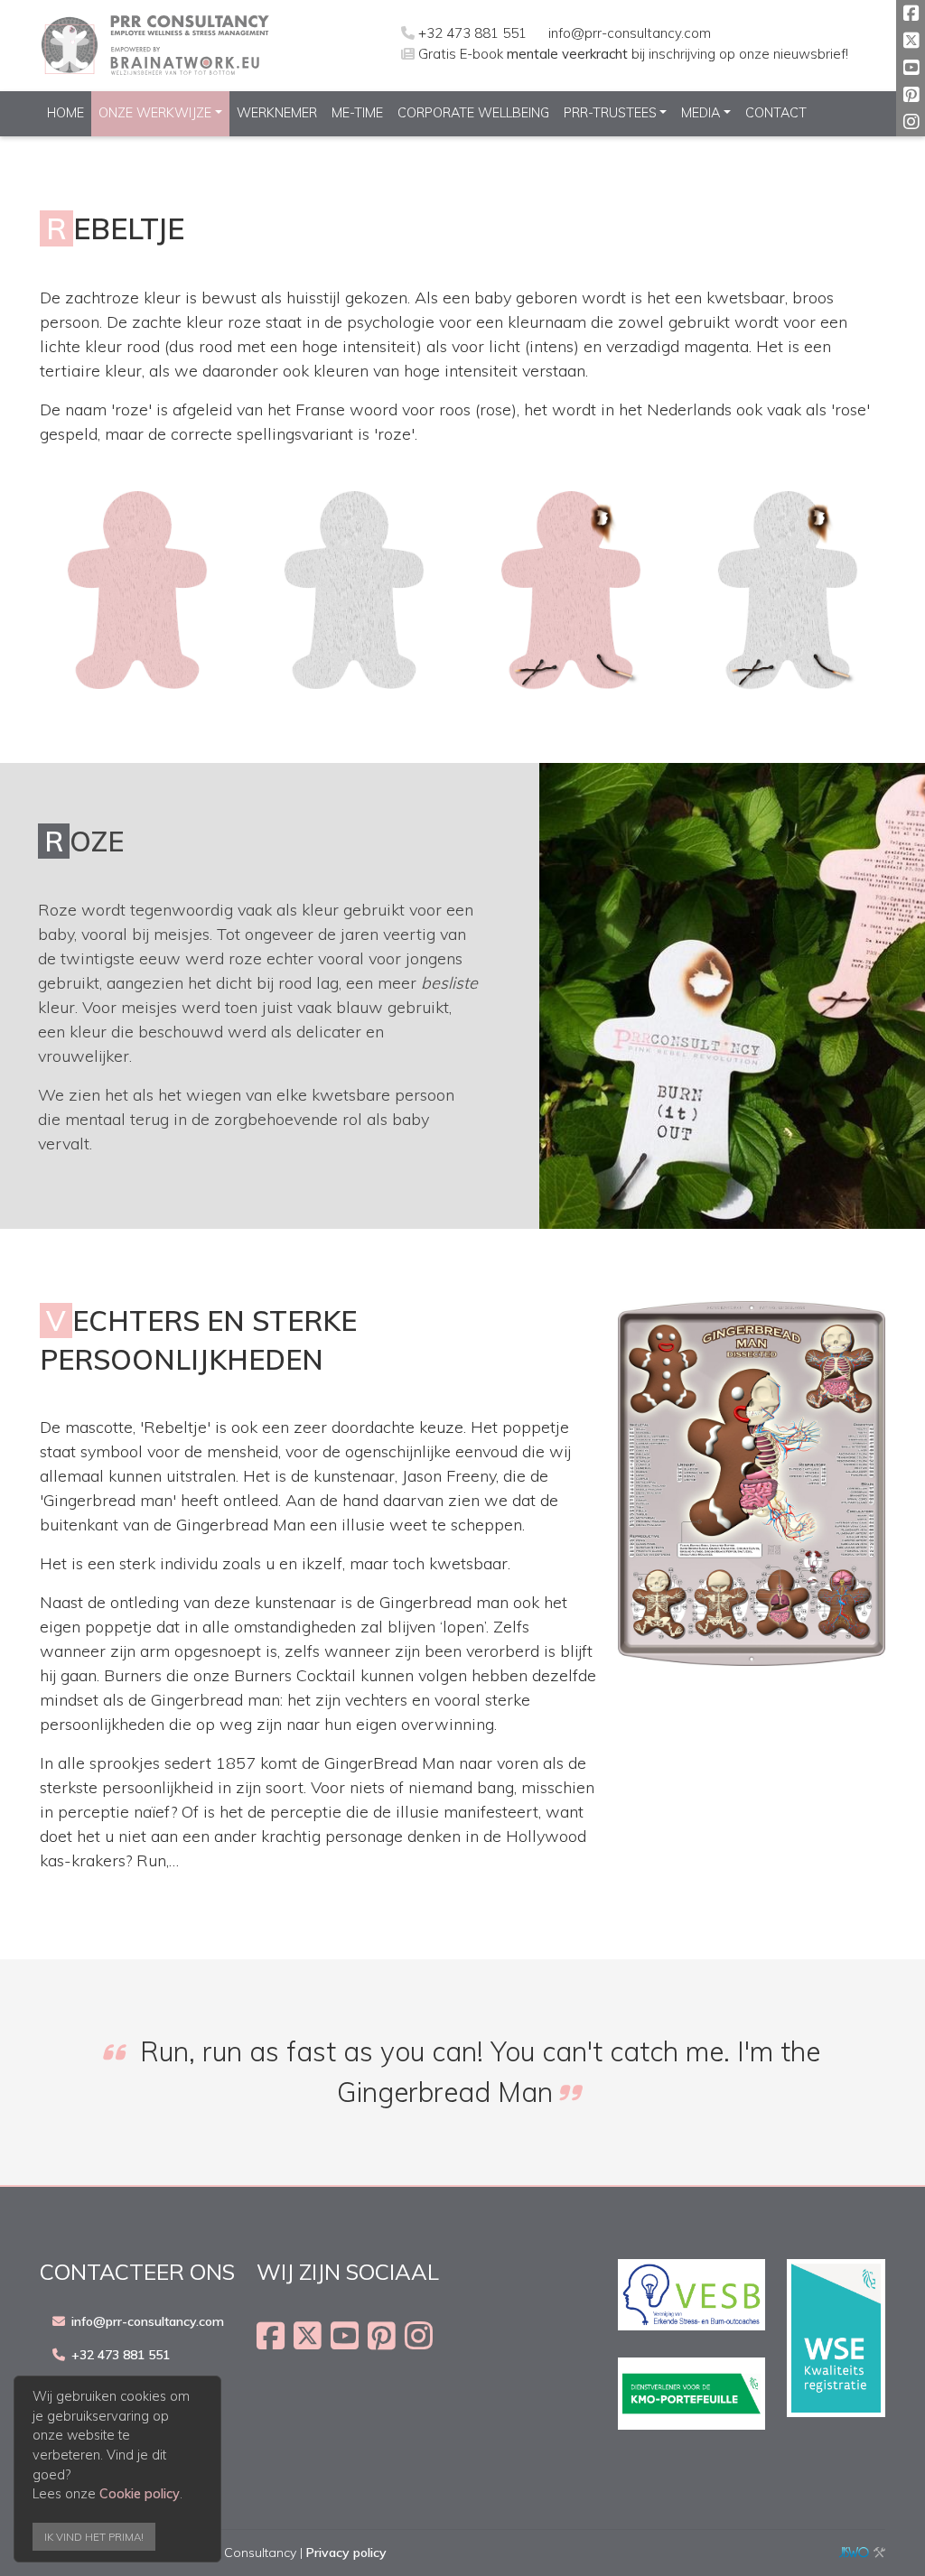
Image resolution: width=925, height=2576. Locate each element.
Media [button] (701, 113)
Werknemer (277, 113)
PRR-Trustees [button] (610, 113)
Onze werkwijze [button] (155, 113)
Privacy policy (346, 2553)
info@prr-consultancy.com (630, 33)
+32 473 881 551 (472, 33)
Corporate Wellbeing (473, 113)
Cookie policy (140, 2494)
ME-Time (357, 113)
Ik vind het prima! (94, 2537)
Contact (776, 113)
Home (65, 113)
